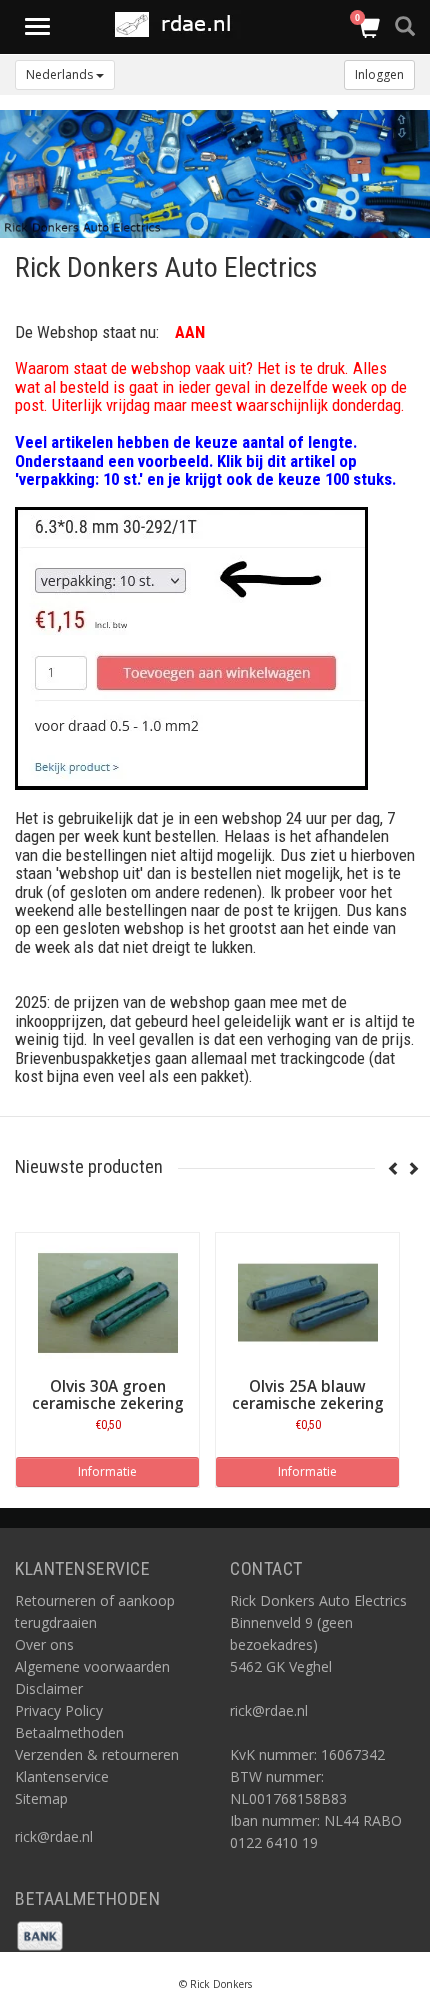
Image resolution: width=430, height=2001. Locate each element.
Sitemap (41, 1798)
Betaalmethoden (69, 1732)
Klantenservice (62, 1776)
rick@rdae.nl (54, 1836)
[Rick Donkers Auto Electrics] (178, 24)
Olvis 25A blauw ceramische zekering (308, 1395)
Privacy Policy (59, 1710)
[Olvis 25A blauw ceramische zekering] (307, 1303)
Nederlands (61, 74)
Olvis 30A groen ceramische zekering (108, 1395)
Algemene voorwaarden (92, 1666)
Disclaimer (49, 1688)
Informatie (107, 1471)
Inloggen (379, 74)
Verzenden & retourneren (97, 1754)
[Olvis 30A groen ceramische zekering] (107, 1303)
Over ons (44, 1644)
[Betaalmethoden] (40, 1933)
